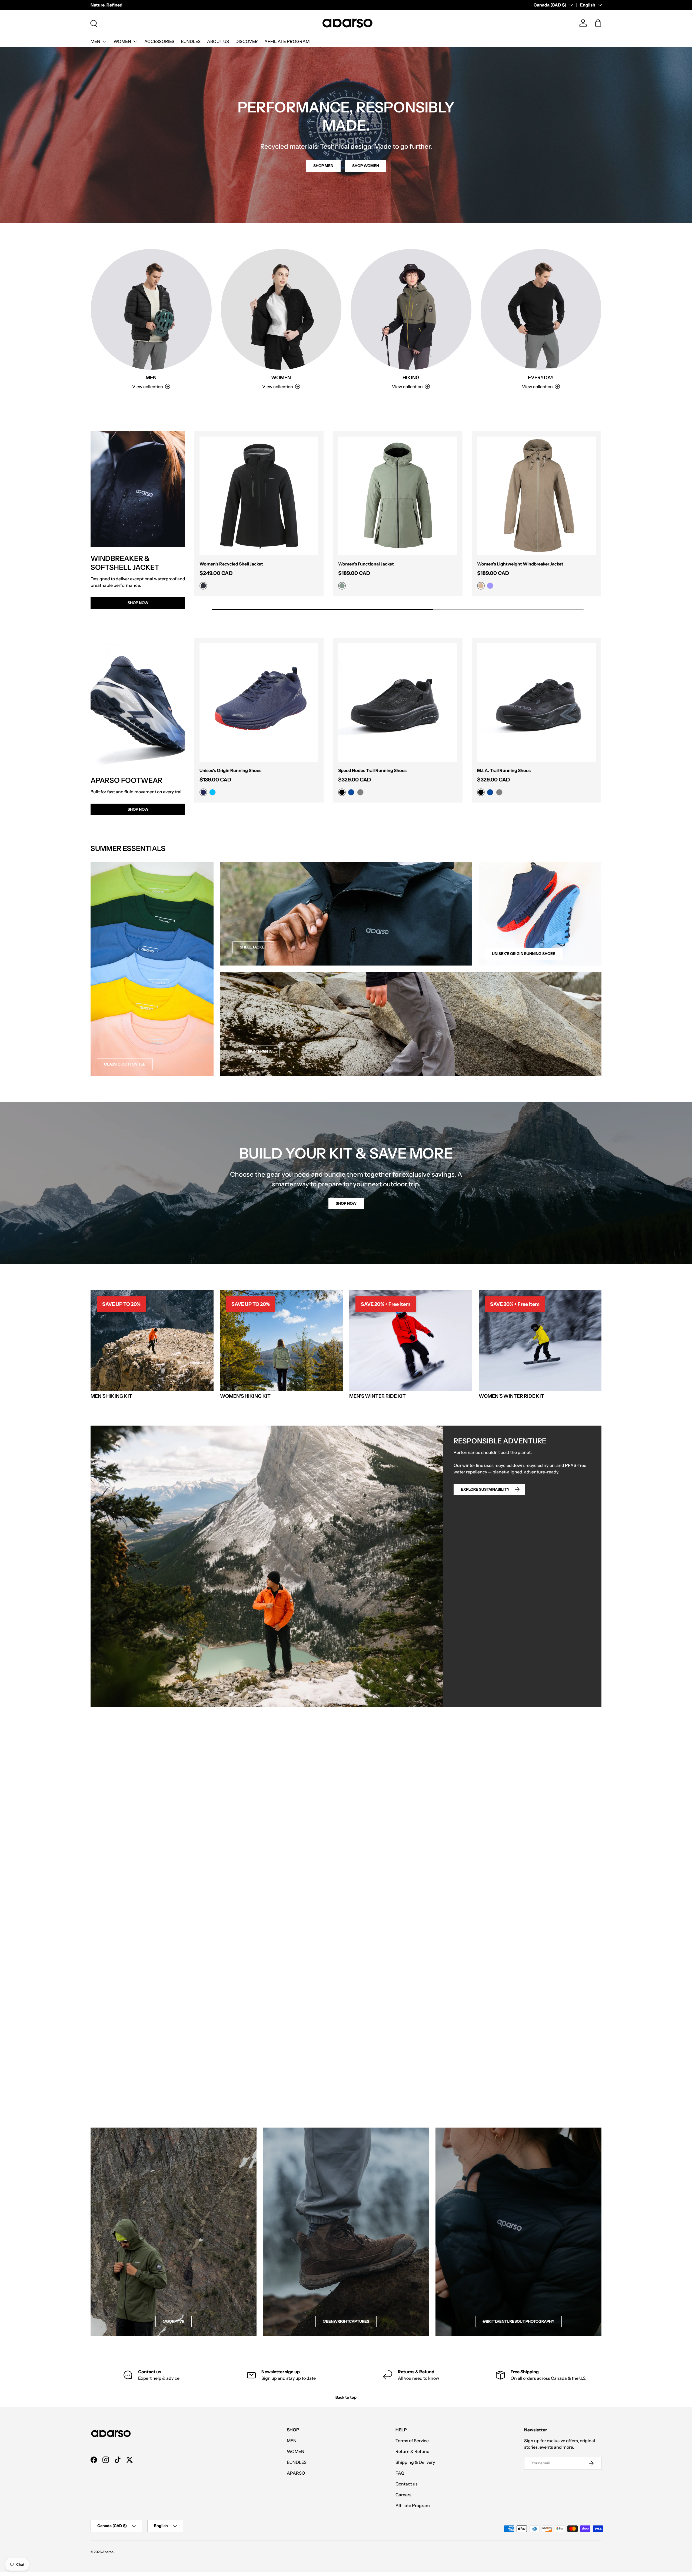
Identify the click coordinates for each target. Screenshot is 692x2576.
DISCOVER (247, 41)
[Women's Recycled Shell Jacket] (259, 496)
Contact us (407, 2484)
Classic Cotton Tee (125, 1064)
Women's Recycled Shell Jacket (231, 564)
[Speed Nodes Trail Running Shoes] (397, 702)
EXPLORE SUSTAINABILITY (485, 1489)
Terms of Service (412, 2441)
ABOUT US (218, 41)
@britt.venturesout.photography (518, 2321)
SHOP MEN (323, 166)
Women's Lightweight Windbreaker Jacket (520, 564)
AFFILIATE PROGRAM (287, 41)
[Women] (281, 309)
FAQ (400, 2473)
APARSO (296, 2473)
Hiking (411, 378)
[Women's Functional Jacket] (397, 496)
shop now (346, 1203)
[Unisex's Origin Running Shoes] (259, 702)
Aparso (108, 2552)
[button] (598, 23)
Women (281, 378)
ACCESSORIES (159, 41)
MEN (95, 41)
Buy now (342, 1767)
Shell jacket (253, 947)
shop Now (138, 603)
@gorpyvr (174, 2321)
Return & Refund (412, 2451)
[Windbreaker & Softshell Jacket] (138, 489)
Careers (403, 2495)
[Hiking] (411, 309)
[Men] (151, 309)
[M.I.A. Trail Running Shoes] (536, 702)
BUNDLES (191, 41)
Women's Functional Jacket (366, 564)
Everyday (541, 378)
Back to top (346, 2397)
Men (151, 378)
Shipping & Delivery (415, 2462)
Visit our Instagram (582, 2114)
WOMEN (122, 41)
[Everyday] (541, 309)
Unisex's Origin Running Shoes (230, 770)
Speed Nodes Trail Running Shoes (372, 770)
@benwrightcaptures (346, 2321)
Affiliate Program (413, 2505)
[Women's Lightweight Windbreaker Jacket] (536, 496)
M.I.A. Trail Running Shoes (504, 770)
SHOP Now (138, 809)
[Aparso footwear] (138, 703)
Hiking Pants (259, 1051)
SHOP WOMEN (366, 166)
